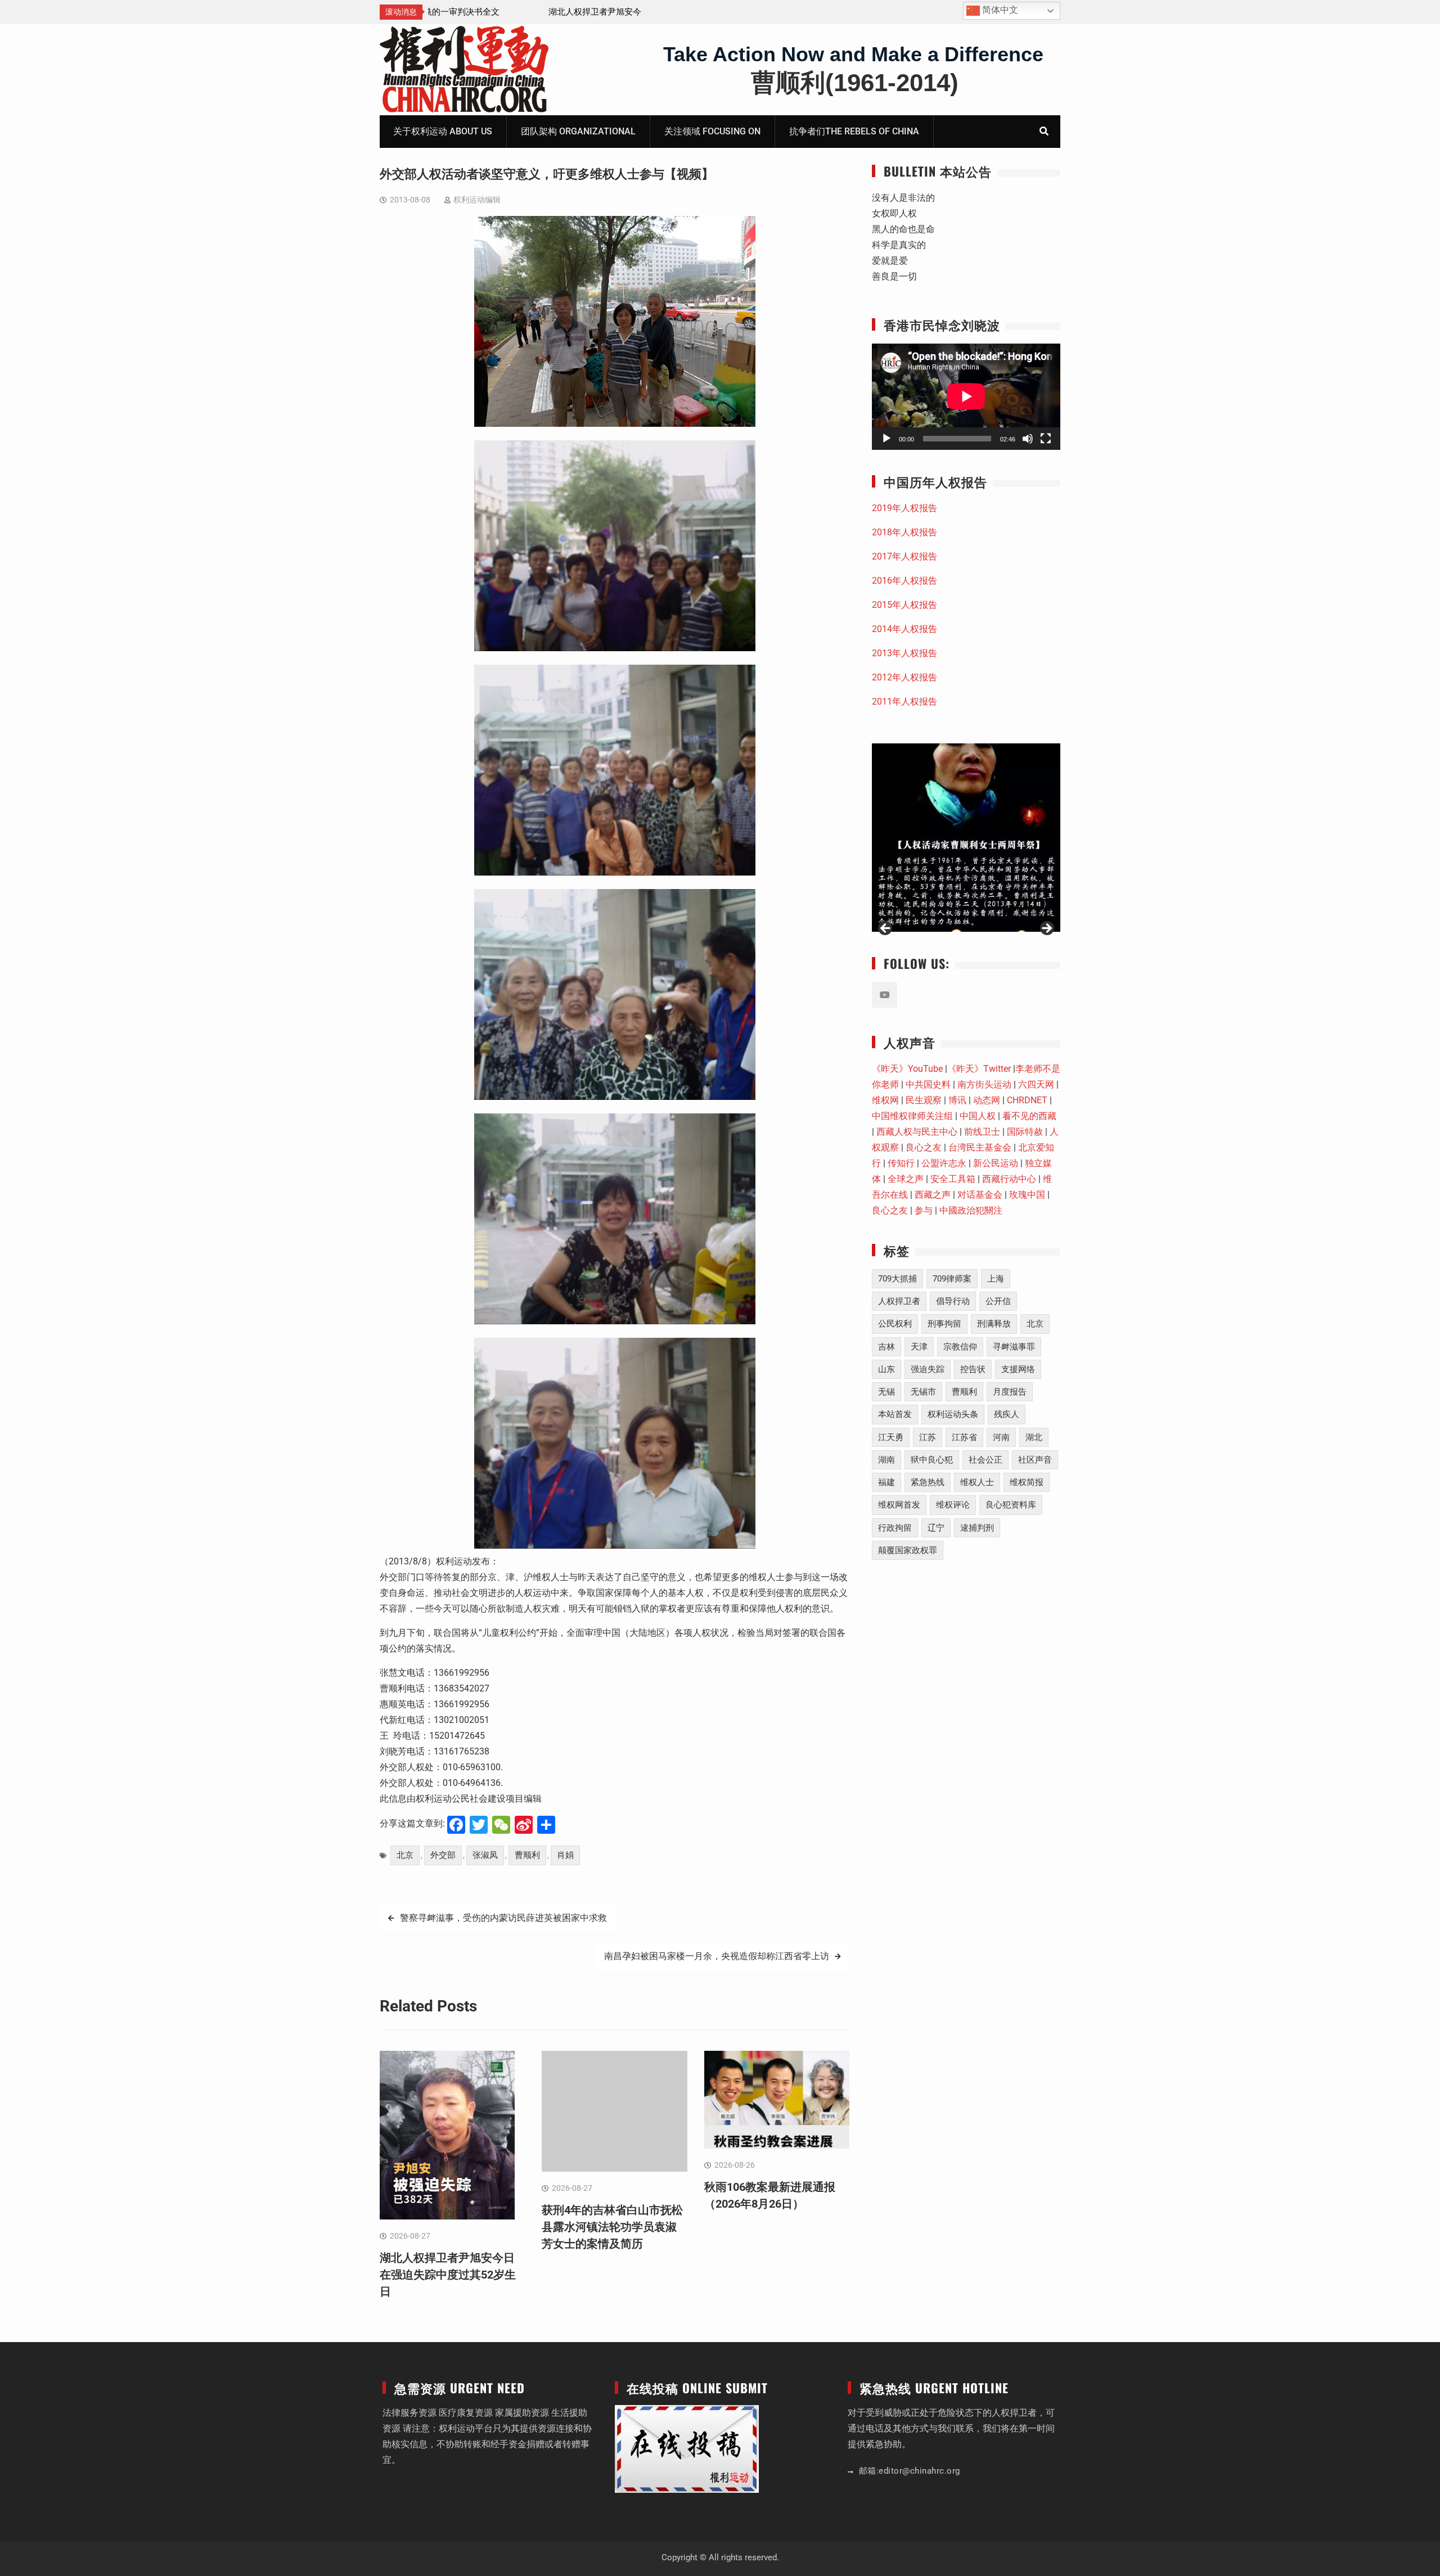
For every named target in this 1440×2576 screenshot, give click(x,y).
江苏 (928, 1437)
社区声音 (1035, 1460)
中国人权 (978, 1116)
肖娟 (565, 1855)
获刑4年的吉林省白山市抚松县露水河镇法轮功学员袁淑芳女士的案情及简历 (612, 2227)
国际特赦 (1025, 1132)
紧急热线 (928, 1482)
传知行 (901, 1163)
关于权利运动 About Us (443, 131)
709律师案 (952, 1279)
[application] (966, 396)
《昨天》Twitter (979, 1069)
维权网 (885, 1100)
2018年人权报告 (904, 532)
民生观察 (924, 1100)
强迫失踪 (928, 1369)
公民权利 (895, 1324)
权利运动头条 (953, 1414)
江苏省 (964, 1437)
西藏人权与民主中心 (917, 1132)
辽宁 (936, 1528)
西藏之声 (933, 1195)
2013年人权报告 (904, 653)
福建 (886, 1482)
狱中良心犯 (932, 1460)
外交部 (443, 1855)
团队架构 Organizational (578, 131)
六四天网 (1036, 1084)
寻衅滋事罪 (1014, 1347)
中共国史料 (928, 1084)
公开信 (998, 1301)
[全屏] (1046, 439)
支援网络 (1018, 1369)
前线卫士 (982, 1132)
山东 (886, 1369)
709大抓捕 (897, 1279)
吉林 (886, 1347)
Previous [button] (886, 929)
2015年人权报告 (904, 605)
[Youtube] (885, 995)
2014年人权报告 (904, 629)
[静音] (1028, 439)
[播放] (886, 439)
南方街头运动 (984, 1084)
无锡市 (923, 1392)
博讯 (957, 1100)
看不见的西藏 (1029, 1116)
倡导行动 (953, 1301)
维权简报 (1027, 1482)
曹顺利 (527, 1855)
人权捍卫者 (899, 1301)
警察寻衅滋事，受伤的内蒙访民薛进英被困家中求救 (503, 1918)
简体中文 (999, 10)
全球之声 (906, 1179)
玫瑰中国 (1027, 1195)
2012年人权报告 (904, 677)
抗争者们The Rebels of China (854, 131)
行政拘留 (895, 1528)
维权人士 (977, 1482)
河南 (1001, 1437)
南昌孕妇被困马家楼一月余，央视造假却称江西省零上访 (717, 1956)
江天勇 (891, 1437)
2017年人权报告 (904, 556)
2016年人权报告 (904, 581)
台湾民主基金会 (980, 1147)
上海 (996, 1279)
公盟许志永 (944, 1163)
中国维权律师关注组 (912, 1116)
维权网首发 (899, 1505)
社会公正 (985, 1460)
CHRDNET (1027, 1100)
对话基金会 (980, 1195)
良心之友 (924, 1147)
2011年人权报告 (904, 701)
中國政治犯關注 (971, 1210)
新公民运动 (996, 1163)
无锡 (886, 1392)
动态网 (987, 1100)
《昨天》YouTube (907, 1069)
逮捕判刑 (977, 1528)
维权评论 (953, 1505)
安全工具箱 (953, 1179)
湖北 (1034, 1437)
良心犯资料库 (1011, 1505)
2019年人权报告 (904, 508)
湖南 (886, 1460)
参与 (924, 1210)
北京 (405, 1855)
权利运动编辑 (477, 200)
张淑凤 (485, 1855)
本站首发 (895, 1414)
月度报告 (1010, 1392)
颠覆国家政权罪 (908, 1550)
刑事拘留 (944, 1324)
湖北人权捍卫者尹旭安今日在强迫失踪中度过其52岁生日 (448, 2275)
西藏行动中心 (1009, 1179)
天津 (919, 1347)
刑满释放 (994, 1324)
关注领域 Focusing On (712, 131)
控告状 (973, 1369)
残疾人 (1007, 1414)
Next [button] (1046, 929)
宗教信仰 (960, 1347)
